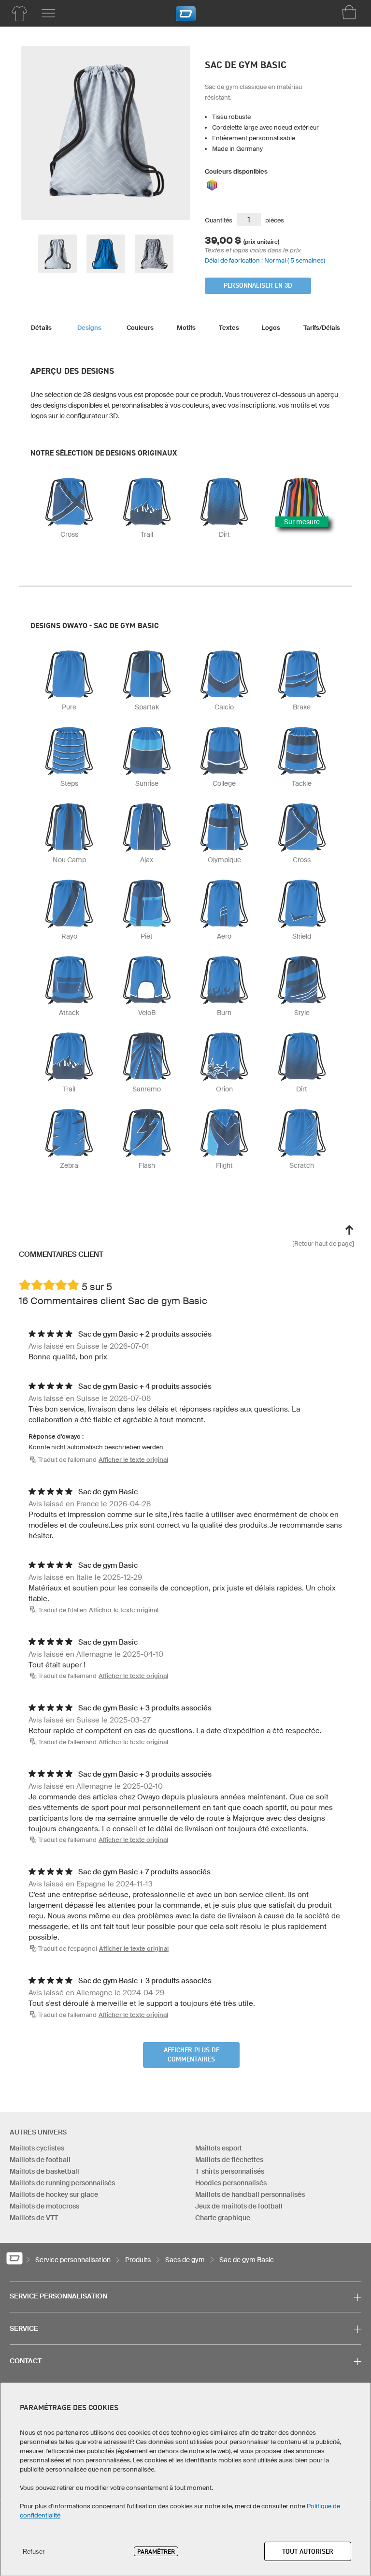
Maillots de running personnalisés (62, 2183)
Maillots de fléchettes (229, 2160)
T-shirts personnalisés (230, 2171)
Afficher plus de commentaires (192, 2055)
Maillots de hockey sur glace (54, 2194)
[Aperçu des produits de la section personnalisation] (19, 14)
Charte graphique (223, 2218)
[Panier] (349, 12)
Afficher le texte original (133, 1460)
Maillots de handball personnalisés (250, 2194)
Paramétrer (156, 2551)
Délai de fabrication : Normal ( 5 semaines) (265, 260)
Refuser (34, 2552)
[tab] (41, 325)
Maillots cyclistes (37, 2148)
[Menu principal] (48, 14)
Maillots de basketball (44, 2171)
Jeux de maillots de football (239, 2206)
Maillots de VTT (34, 2218)
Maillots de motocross (44, 2206)
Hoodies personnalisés (231, 2183)
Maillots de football (40, 2160)
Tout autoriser (308, 2551)
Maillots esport (219, 2148)
